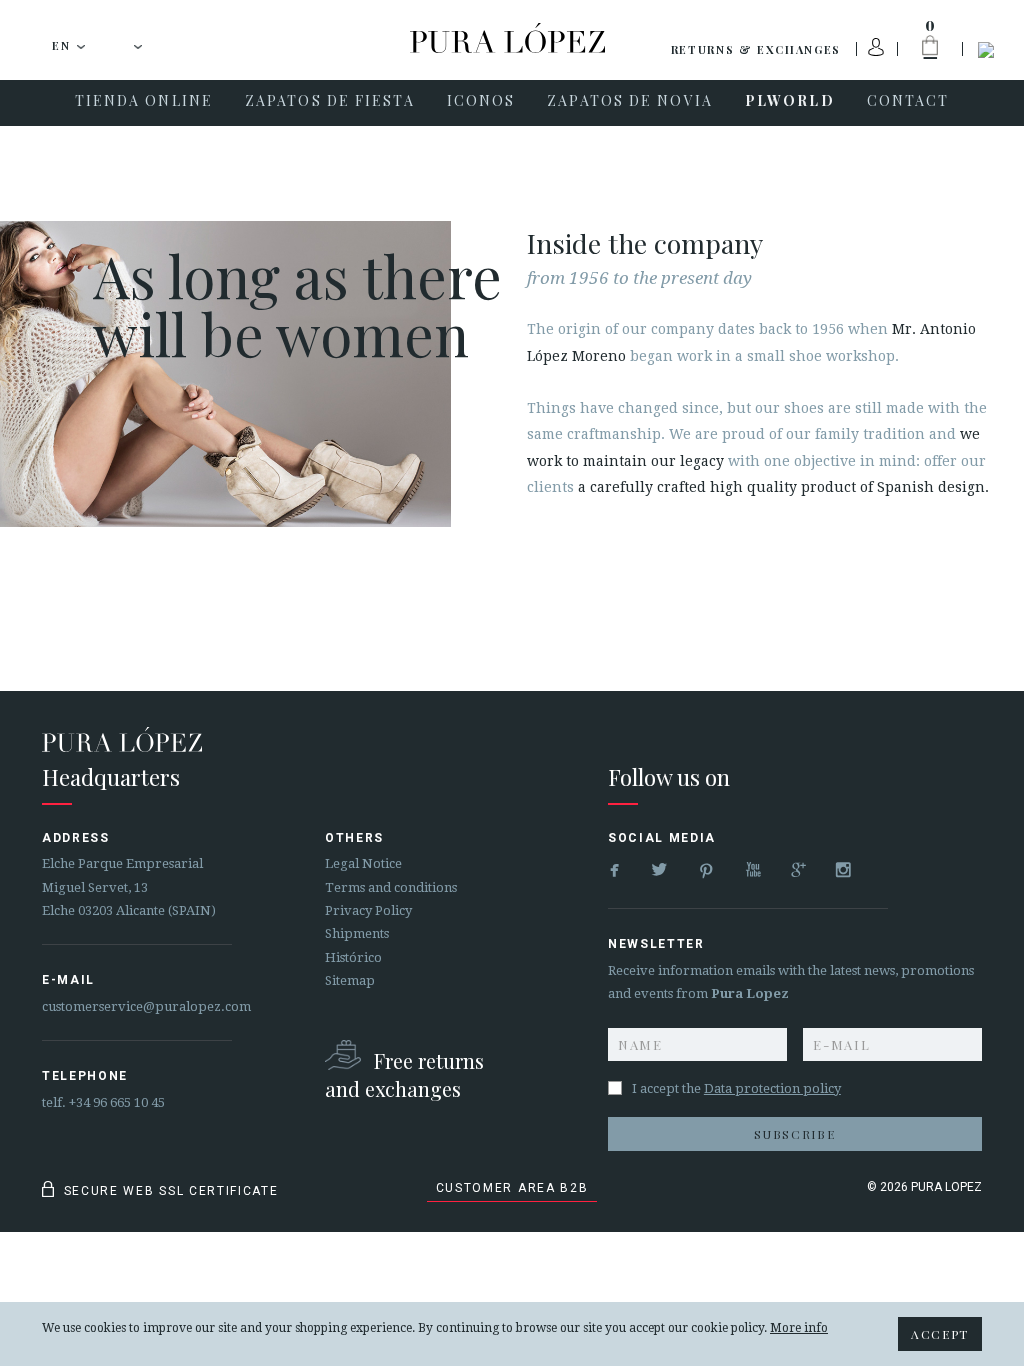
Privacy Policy (368, 910)
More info (799, 1328)
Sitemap (350, 980)
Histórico (353, 957)
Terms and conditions (391, 887)
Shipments (357, 933)
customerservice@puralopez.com (146, 1006)
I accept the (736, 1088)
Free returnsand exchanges (404, 1074)
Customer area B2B (512, 1188)
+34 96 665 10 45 (117, 1102)
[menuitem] (144, 103)
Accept (940, 1334)
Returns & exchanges (756, 49)
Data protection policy (772, 1088)
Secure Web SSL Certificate (168, 1191)
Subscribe (794, 1134)
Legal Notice (363, 863)
